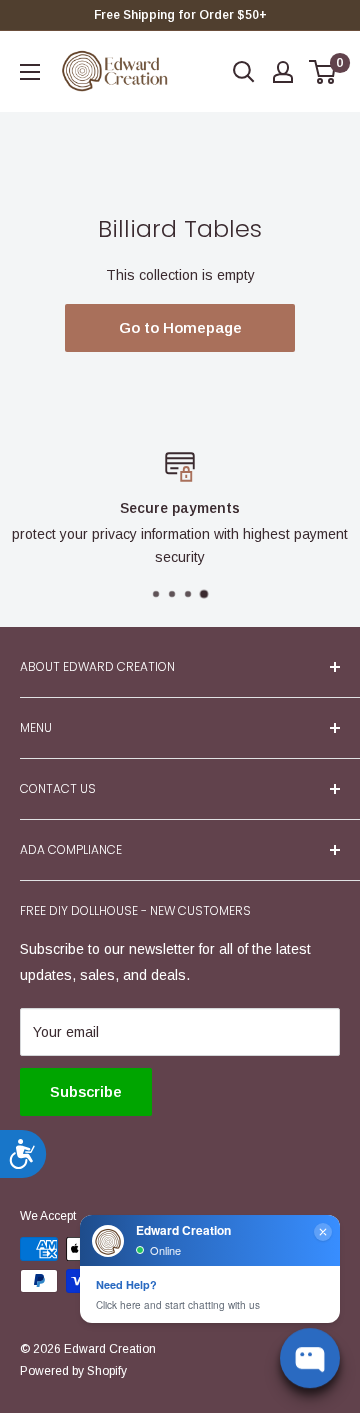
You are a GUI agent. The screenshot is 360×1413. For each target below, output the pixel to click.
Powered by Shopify (73, 1371)
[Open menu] (30, 72)
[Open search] (244, 72)
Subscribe (86, 1091)
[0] (323, 72)
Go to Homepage (180, 327)
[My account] (283, 72)
